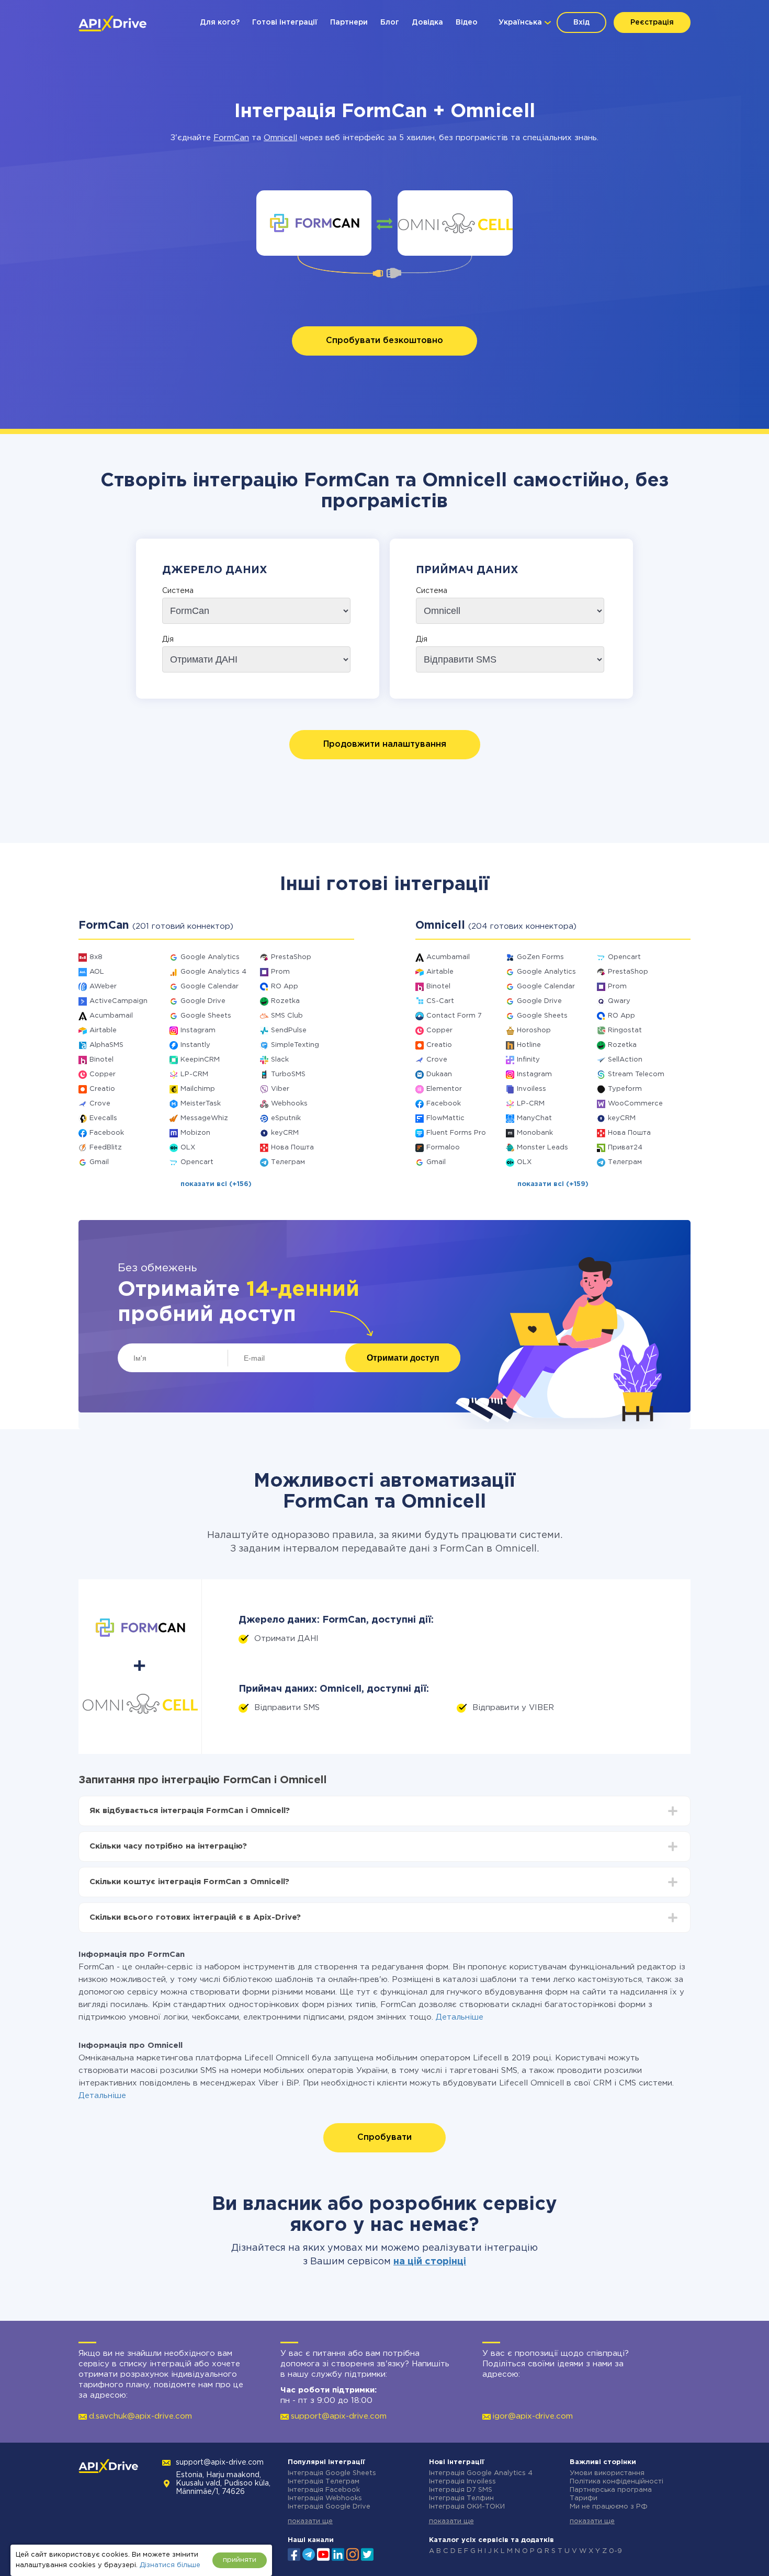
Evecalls (103, 1118)
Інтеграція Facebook (324, 2490)
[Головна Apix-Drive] (112, 24)
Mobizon (195, 1133)
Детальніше (460, 2017)
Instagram (198, 1030)
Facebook (107, 1133)
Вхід (581, 22)
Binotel (101, 1060)
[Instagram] (353, 2554)
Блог (390, 22)
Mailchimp (198, 1089)
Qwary (619, 1001)
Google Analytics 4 (213, 972)
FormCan (231, 138)
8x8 (96, 957)
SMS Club (287, 1016)
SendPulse (289, 1030)
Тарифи (584, 2498)
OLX (188, 1148)
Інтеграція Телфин (461, 2498)
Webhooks (289, 1104)
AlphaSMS (106, 1045)
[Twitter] (367, 2554)
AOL (97, 972)
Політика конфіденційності (617, 2482)
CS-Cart (440, 1001)
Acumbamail (111, 1016)
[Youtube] (323, 2554)
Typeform (625, 1089)
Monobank (535, 1133)
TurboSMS (288, 1074)
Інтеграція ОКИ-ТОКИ (467, 2507)
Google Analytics (210, 957)
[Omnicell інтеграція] (455, 223)
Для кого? (220, 22)
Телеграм (288, 1162)
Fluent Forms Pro (456, 1133)
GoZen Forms (540, 957)
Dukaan (439, 1074)
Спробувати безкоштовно (384, 341)
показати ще (310, 2521)
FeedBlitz (106, 1148)
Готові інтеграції (285, 22)
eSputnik (286, 1118)
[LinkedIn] (338, 2554)
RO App (285, 987)
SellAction (625, 1060)
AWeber (103, 987)
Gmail (99, 1162)
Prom (280, 972)
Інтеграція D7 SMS (461, 2490)
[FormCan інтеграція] (314, 223)
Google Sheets (206, 1016)
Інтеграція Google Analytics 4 (481, 2473)
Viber (280, 1089)
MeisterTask (201, 1104)
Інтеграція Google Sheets (332, 2473)
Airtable (103, 1030)
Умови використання (607, 2473)
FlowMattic (445, 1118)
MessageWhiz (204, 1118)
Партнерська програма (611, 2490)
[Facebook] (294, 2554)
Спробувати (384, 2138)
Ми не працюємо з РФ (609, 2507)
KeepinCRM (200, 1060)
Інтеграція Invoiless (462, 2482)
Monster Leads (542, 1148)
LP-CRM (194, 1074)
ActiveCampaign (118, 1001)
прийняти (240, 2560)
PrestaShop (291, 957)
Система (178, 591)
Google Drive (203, 1001)
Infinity (528, 1060)
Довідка (427, 22)
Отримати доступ (403, 1358)
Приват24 (625, 1148)
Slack (280, 1060)
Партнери (349, 22)
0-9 (615, 2551)
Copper (103, 1074)
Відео (467, 22)
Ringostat (625, 1030)
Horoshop (534, 1030)
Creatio (102, 1089)
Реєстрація (652, 22)
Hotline (529, 1045)
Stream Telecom (636, 1074)
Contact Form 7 (454, 1016)
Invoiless (531, 1089)
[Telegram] (309, 2554)
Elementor (444, 1089)
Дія (168, 640)
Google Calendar (210, 987)
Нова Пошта (292, 1148)
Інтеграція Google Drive (329, 2507)
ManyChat (534, 1118)
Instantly (195, 1045)
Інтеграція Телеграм (324, 2482)
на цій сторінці (430, 2262)
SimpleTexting (295, 1045)
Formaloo (443, 1148)
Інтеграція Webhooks (325, 2498)
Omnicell (280, 138)
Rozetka (285, 1001)
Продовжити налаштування (385, 744)
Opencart (197, 1162)
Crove (100, 1104)
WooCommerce (635, 1104)
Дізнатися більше (170, 2565)
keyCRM (285, 1133)
